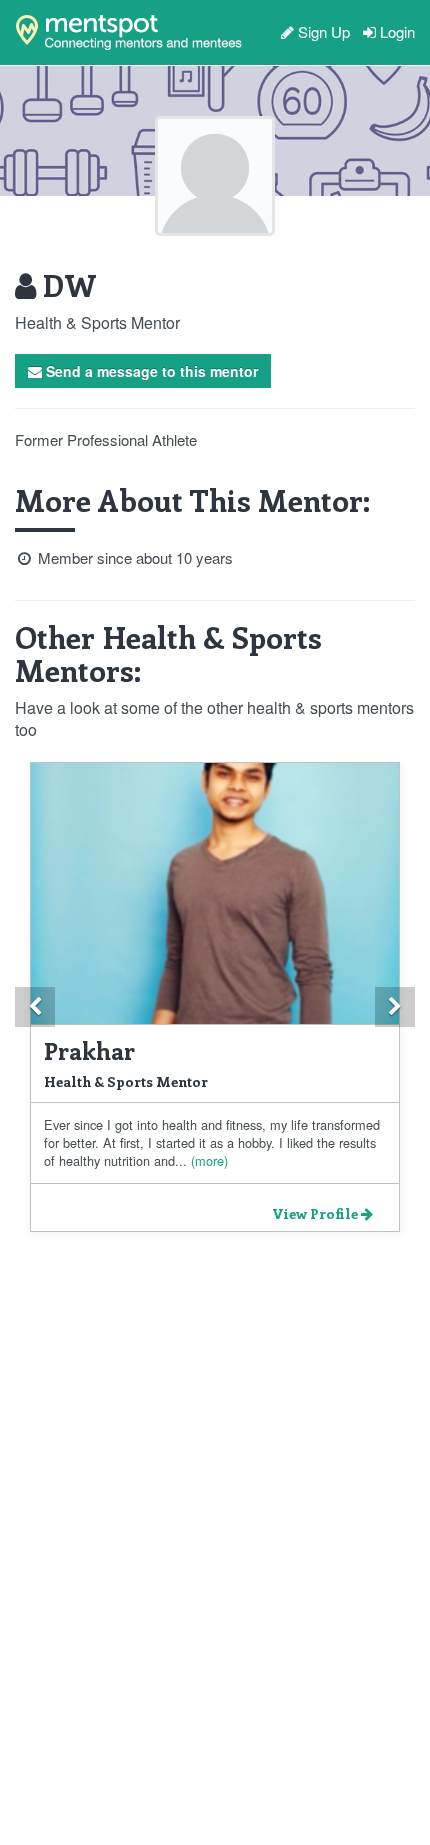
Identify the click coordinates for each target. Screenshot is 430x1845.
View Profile (316, 1213)
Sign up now (109, 109)
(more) (207, 1160)
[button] (35, 1007)
